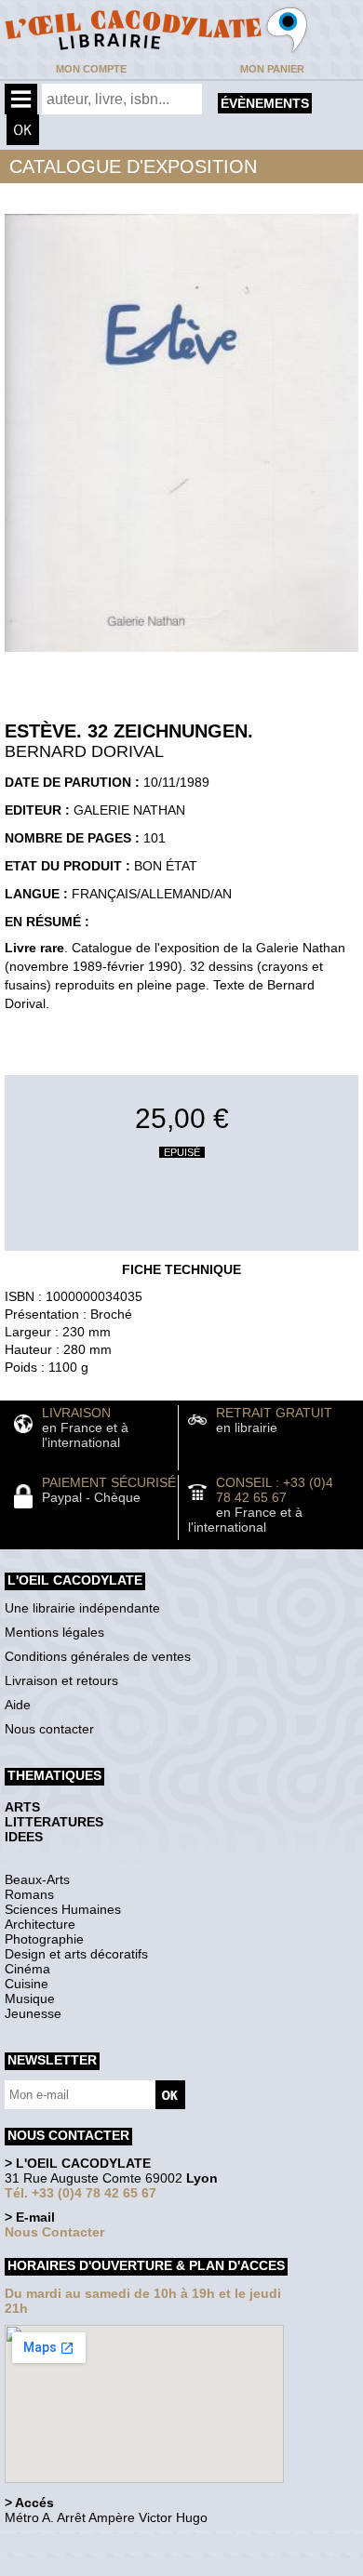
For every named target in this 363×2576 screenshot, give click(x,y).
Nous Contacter (54, 2232)
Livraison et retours (61, 1680)
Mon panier (272, 69)
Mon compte (91, 69)
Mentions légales (54, 1632)
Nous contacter (49, 1729)
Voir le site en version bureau (103, 2543)
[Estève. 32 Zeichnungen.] (181, 657)
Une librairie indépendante (82, 1608)
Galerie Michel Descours (89, 2566)
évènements (265, 103)
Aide (18, 1705)
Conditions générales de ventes (98, 1656)
